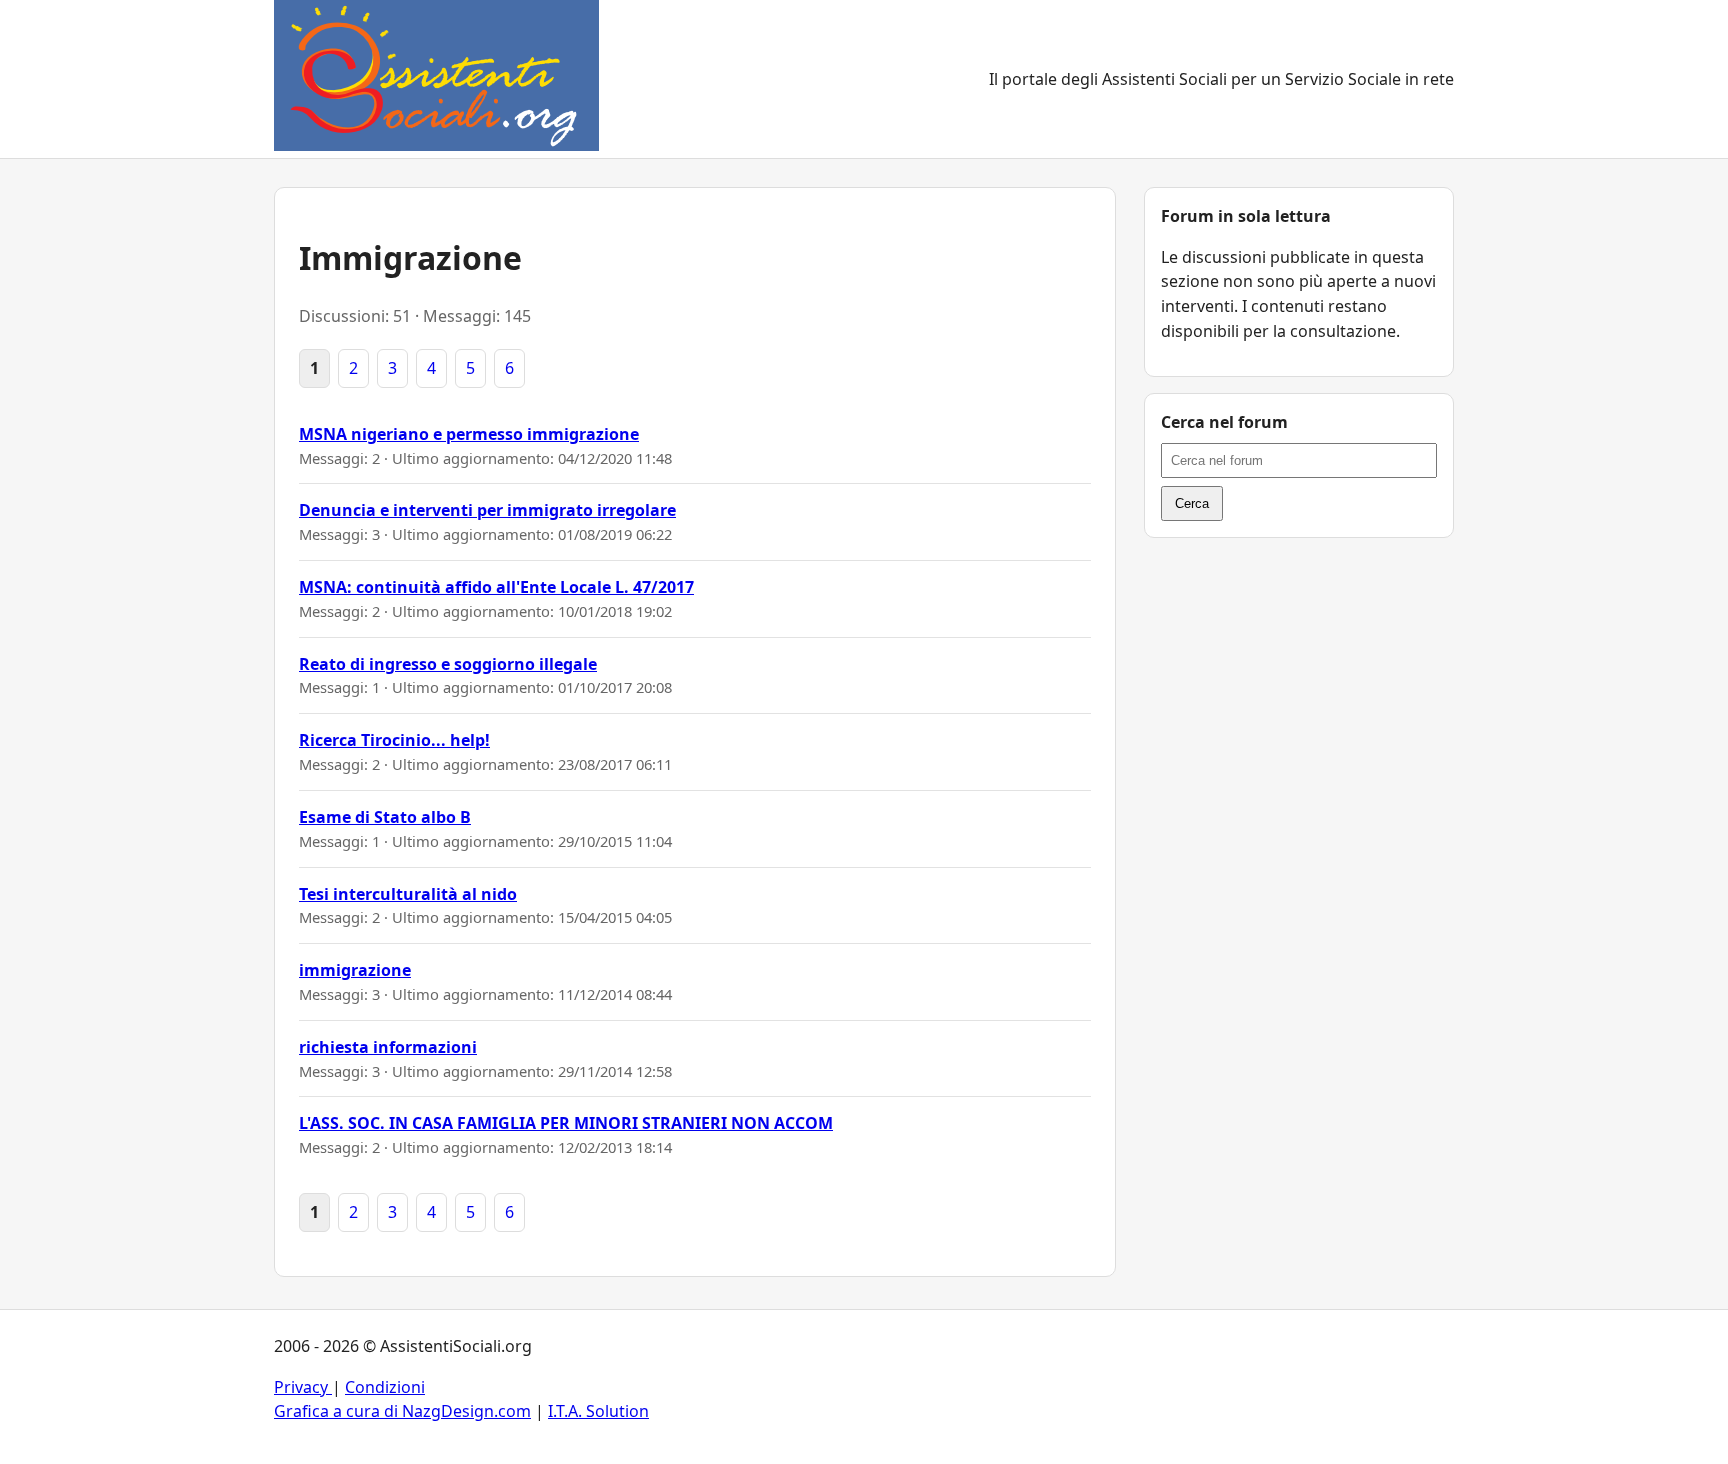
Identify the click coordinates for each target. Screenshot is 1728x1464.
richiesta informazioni (388, 1047)
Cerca (1192, 503)
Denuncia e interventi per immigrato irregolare (487, 510)
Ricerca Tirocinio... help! (394, 740)
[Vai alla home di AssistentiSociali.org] (436, 79)
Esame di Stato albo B (385, 817)
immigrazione (355, 970)
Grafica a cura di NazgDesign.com (402, 1411)
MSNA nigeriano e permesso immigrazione (469, 434)
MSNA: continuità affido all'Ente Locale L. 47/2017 (496, 587)
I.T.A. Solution (598, 1411)
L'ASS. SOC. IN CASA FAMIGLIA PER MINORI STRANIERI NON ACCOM (566, 1123)
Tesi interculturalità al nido (408, 894)
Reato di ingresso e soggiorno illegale (448, 664)
